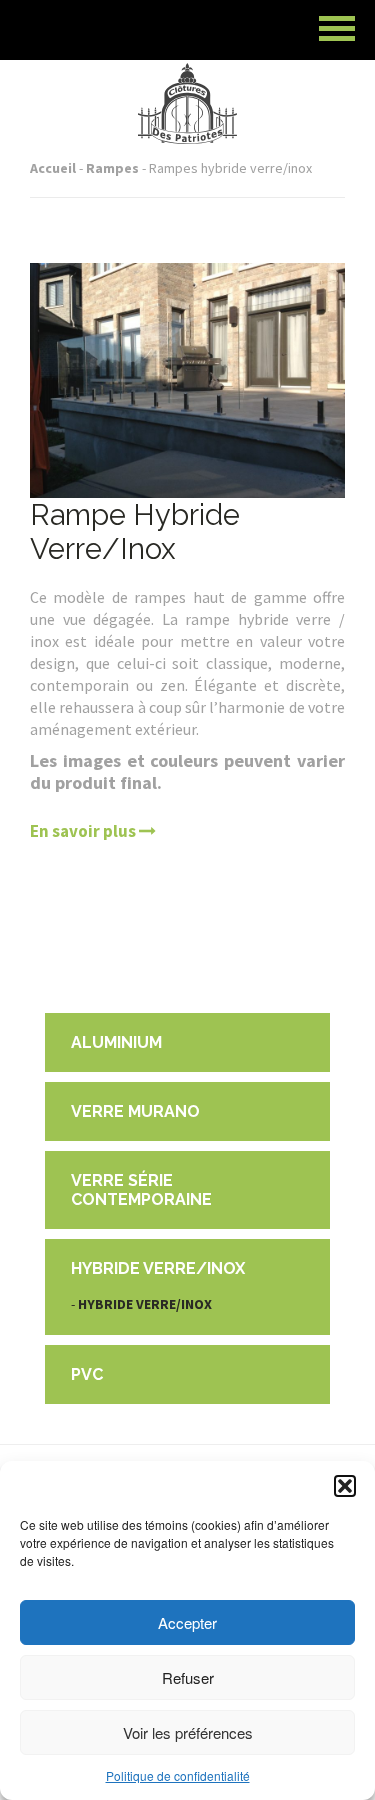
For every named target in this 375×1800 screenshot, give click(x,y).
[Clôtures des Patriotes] (188, 77)
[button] (345, 1486)
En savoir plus (84, 831)
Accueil (53, 168)
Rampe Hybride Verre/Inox (135, 532)
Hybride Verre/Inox (145, 1304)
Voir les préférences (188, 1732)
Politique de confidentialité (178, 1775)
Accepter (187, 1622)
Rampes (112, 168)
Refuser (188, 1677)
